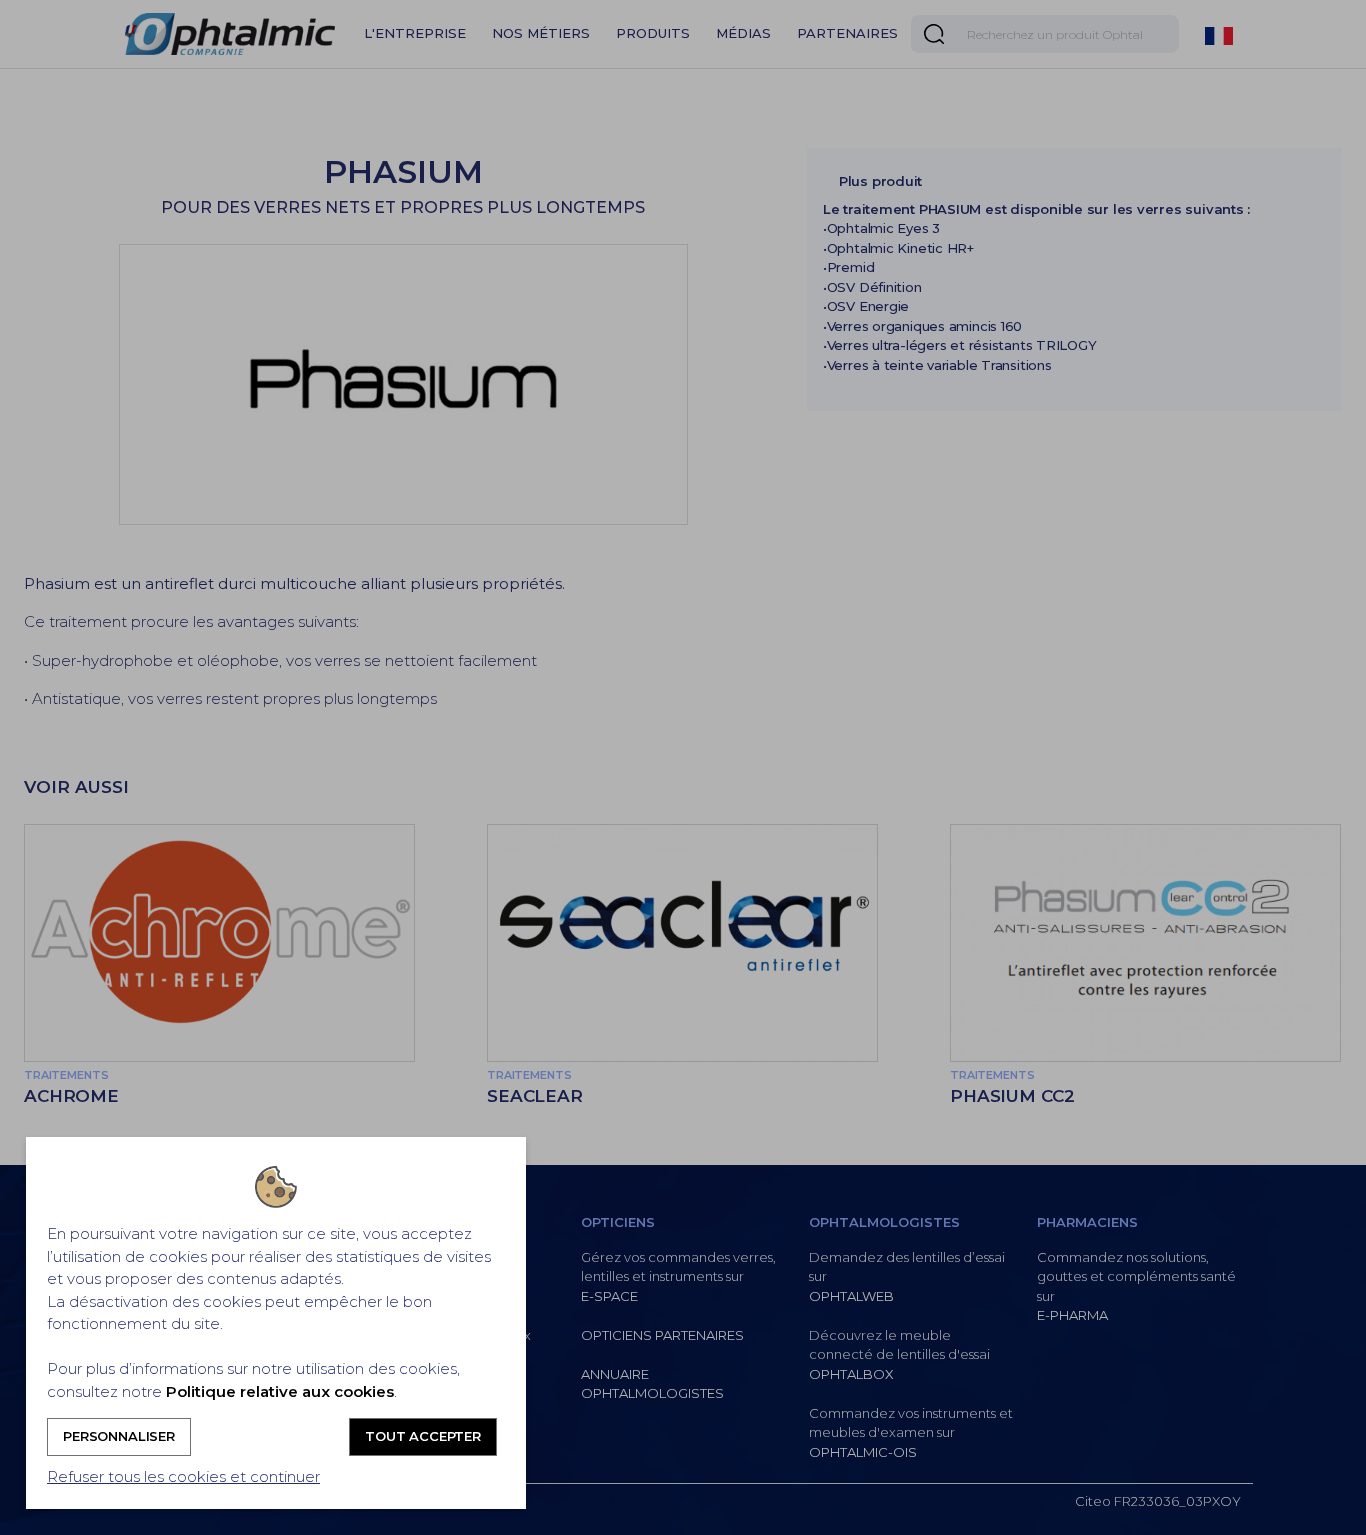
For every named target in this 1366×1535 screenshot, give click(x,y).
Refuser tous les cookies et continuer (183, 1476)
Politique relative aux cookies (280, 1391)
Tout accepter (423, 1436)
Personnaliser (119, 1436)
